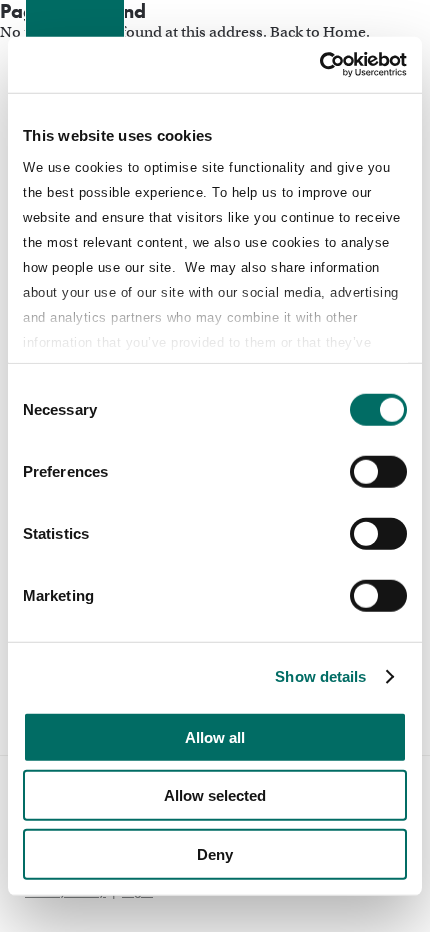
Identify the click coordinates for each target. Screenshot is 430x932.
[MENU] (381, 31)
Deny (215, 853)
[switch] (378, 471)
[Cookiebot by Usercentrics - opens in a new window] (319, 65)
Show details (320, 676)
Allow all (215, 736)
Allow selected (215, 795)
